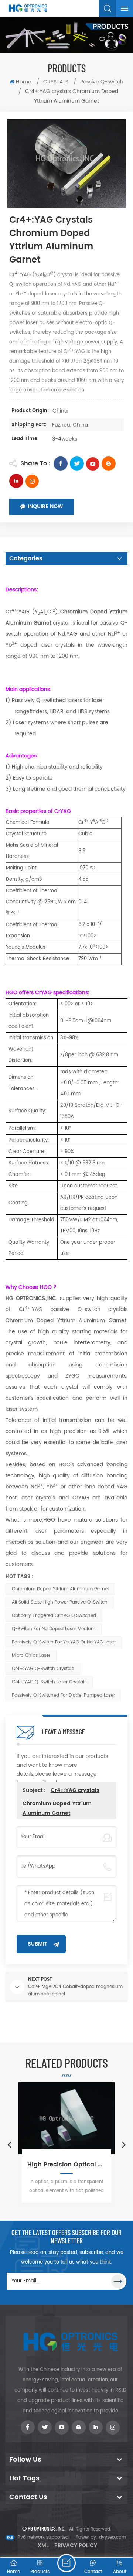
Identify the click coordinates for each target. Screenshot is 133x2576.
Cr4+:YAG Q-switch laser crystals (49, 1682)
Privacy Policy (76, 2546)
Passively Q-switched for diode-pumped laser (63, 1695)
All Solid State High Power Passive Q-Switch (60, 1602)
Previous (9, 2144)
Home (24, 82)
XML (43, 2546)
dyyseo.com (112, 2537)
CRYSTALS (56, 82)
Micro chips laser (31, 1655)
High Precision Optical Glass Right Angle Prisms (66, 2165)
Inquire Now (45, 507)
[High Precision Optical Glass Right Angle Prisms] (66, 2118)
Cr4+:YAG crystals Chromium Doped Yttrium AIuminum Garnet (61, 1802)
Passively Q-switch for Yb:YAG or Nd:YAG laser (64, 1642)
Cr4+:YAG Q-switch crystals (43, 1669)
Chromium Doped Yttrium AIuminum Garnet (60, 1589)
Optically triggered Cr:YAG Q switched (54, 1616)
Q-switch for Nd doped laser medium (54, 1629)
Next (124, 2144)
